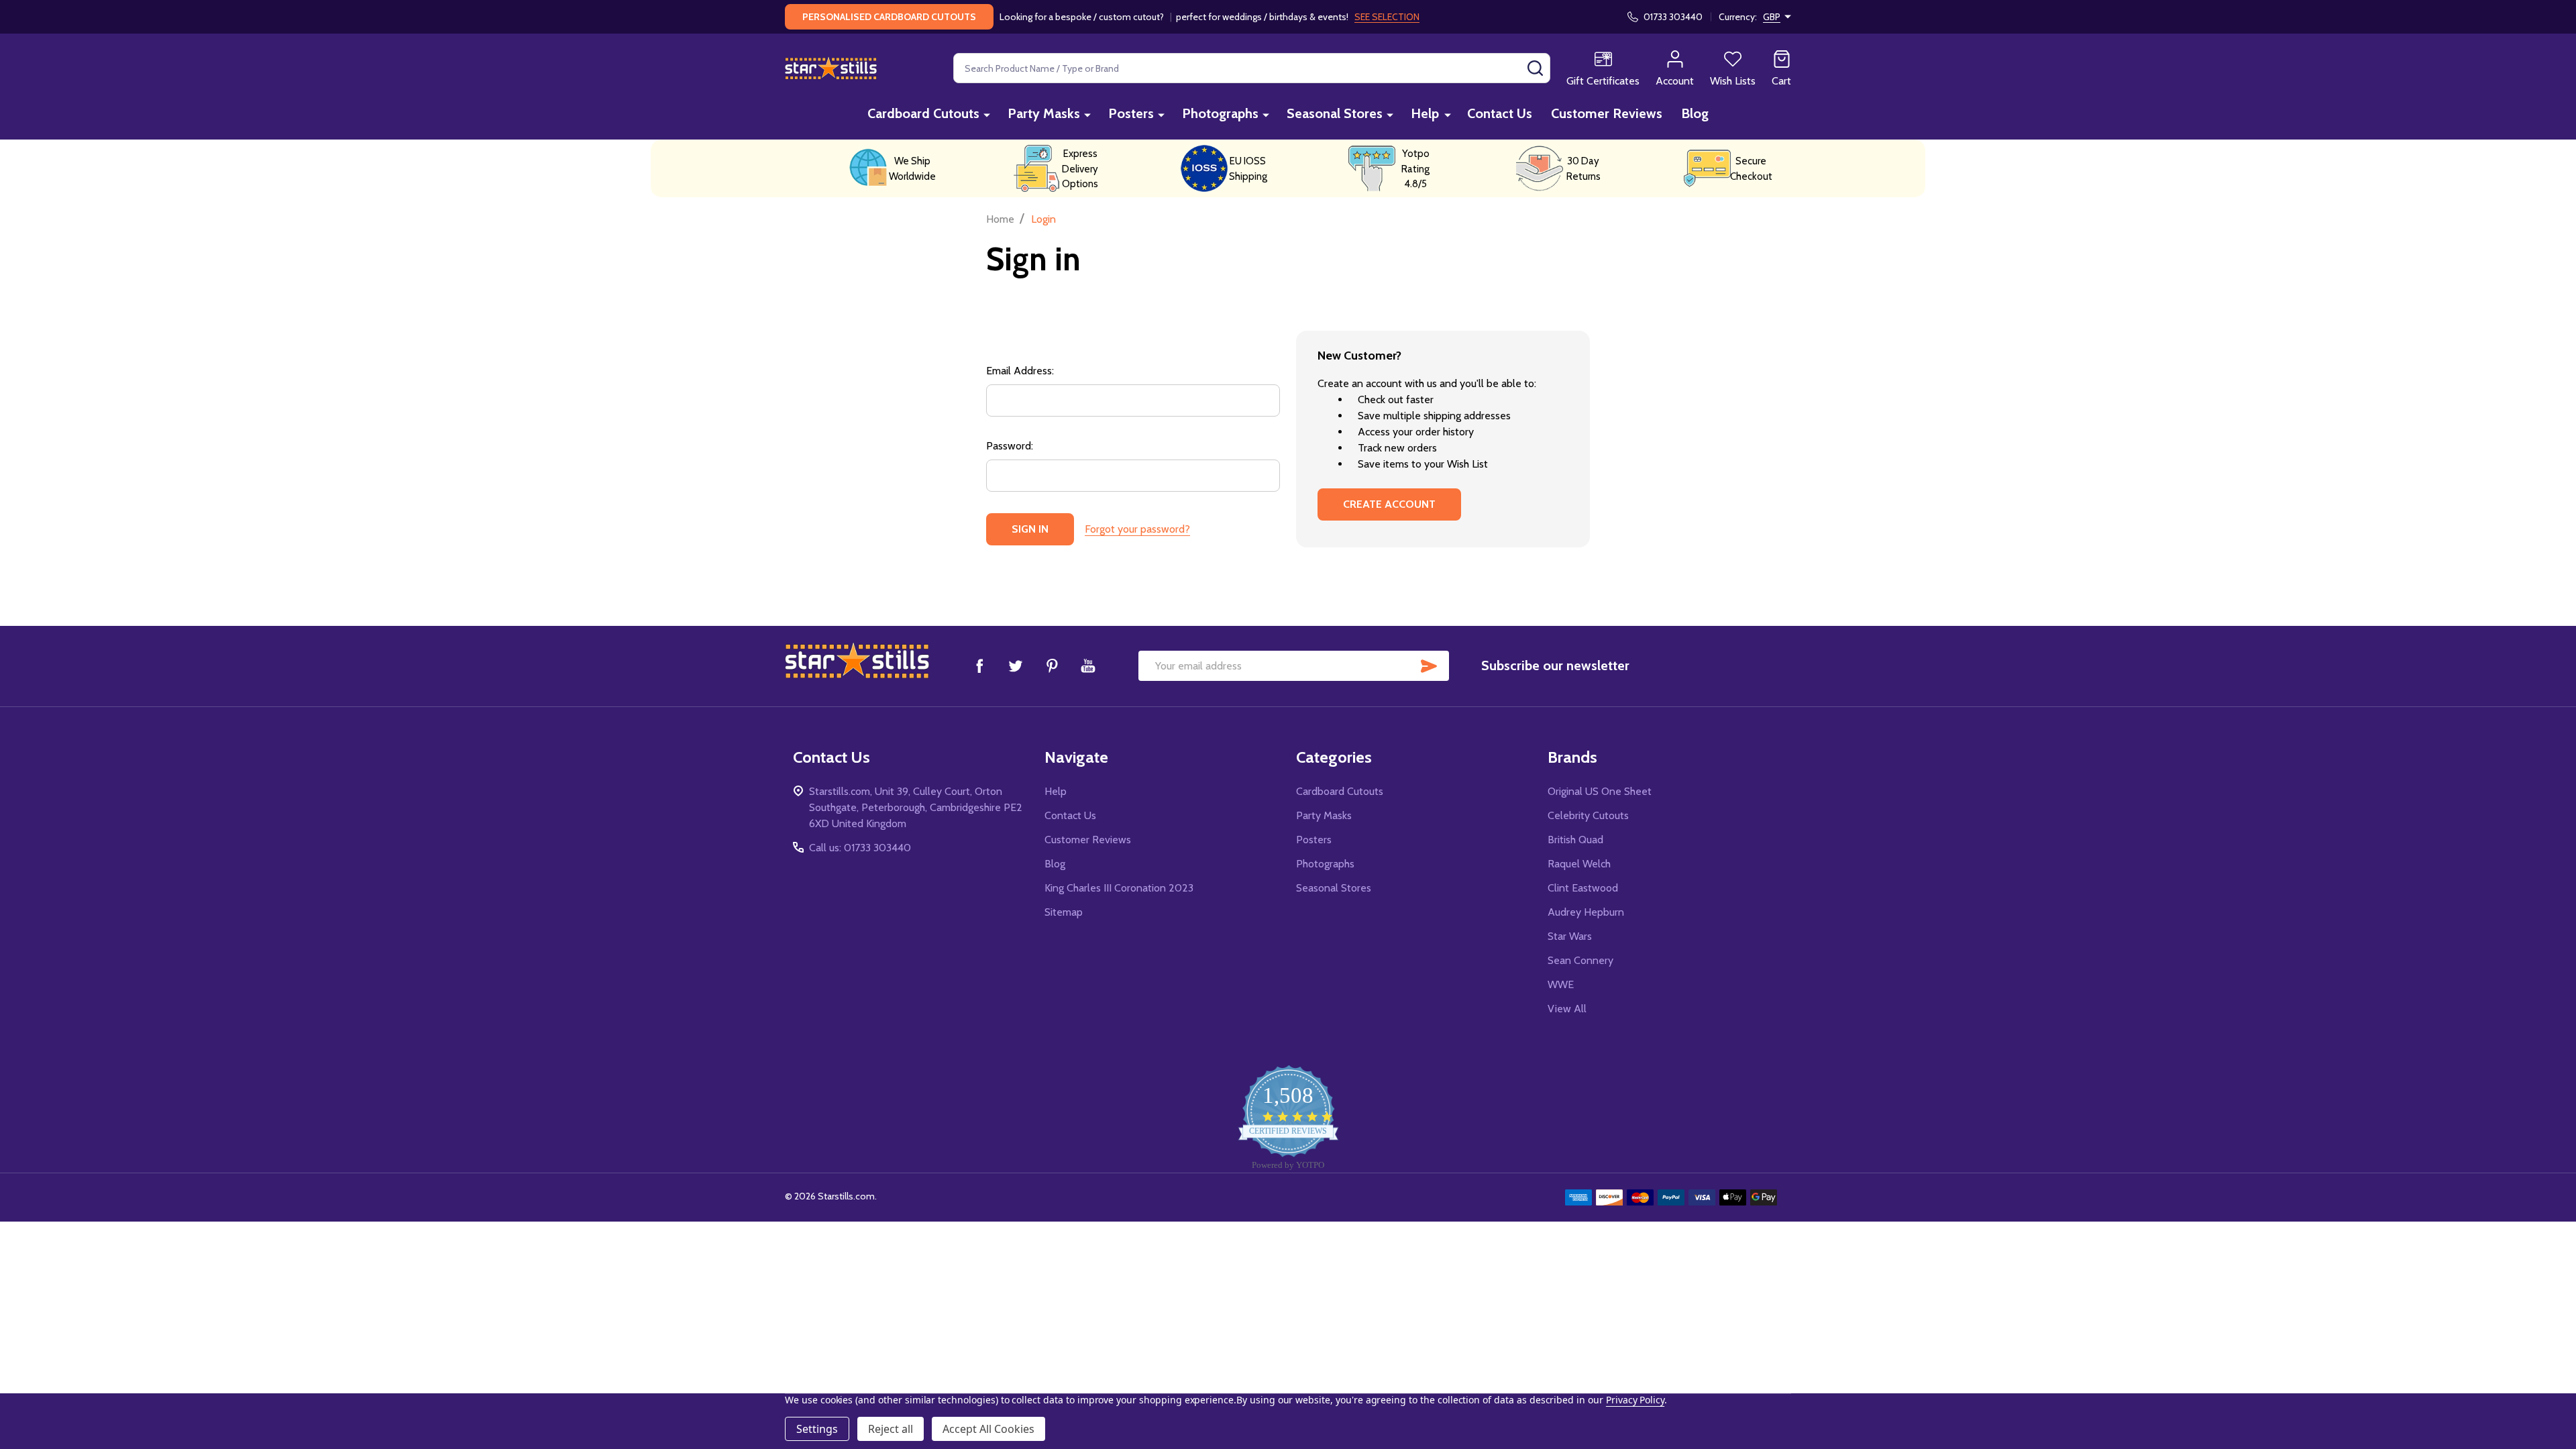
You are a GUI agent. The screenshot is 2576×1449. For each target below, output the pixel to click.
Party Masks (1044, 113)
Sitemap (1064, 912)
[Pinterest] (1052, 665)
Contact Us (1500, 113)
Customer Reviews (1607, 113)
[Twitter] (1016, 665)
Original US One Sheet (1600, 791)
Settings (817, 1429)
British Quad (1575, 840)
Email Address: (1020, 371)
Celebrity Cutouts (1588, 815)
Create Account (1389, 504)
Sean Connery (1580, 960)
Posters (1131, 113)
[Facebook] (979, 665)
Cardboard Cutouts (923, 113)
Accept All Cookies (988, 1429)
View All (1567, 1009)
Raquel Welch (1579, 864)
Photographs (1220, 113)
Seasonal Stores (1335, 113)
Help (1425, 113)
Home (1000, 219)
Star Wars (1570, 936)
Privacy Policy (1635, 1400)
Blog (1695, 113)
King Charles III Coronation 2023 (1119, 888)
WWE (1561, 984)
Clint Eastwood (1583, 888)
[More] (987, 114)
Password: (1010, 446)
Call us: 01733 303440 (860, 848)
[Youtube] (1088, 665)
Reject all (891, 1429)
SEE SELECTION (1387, 17)
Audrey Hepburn (1586, 912)
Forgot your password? (1137, 529)
